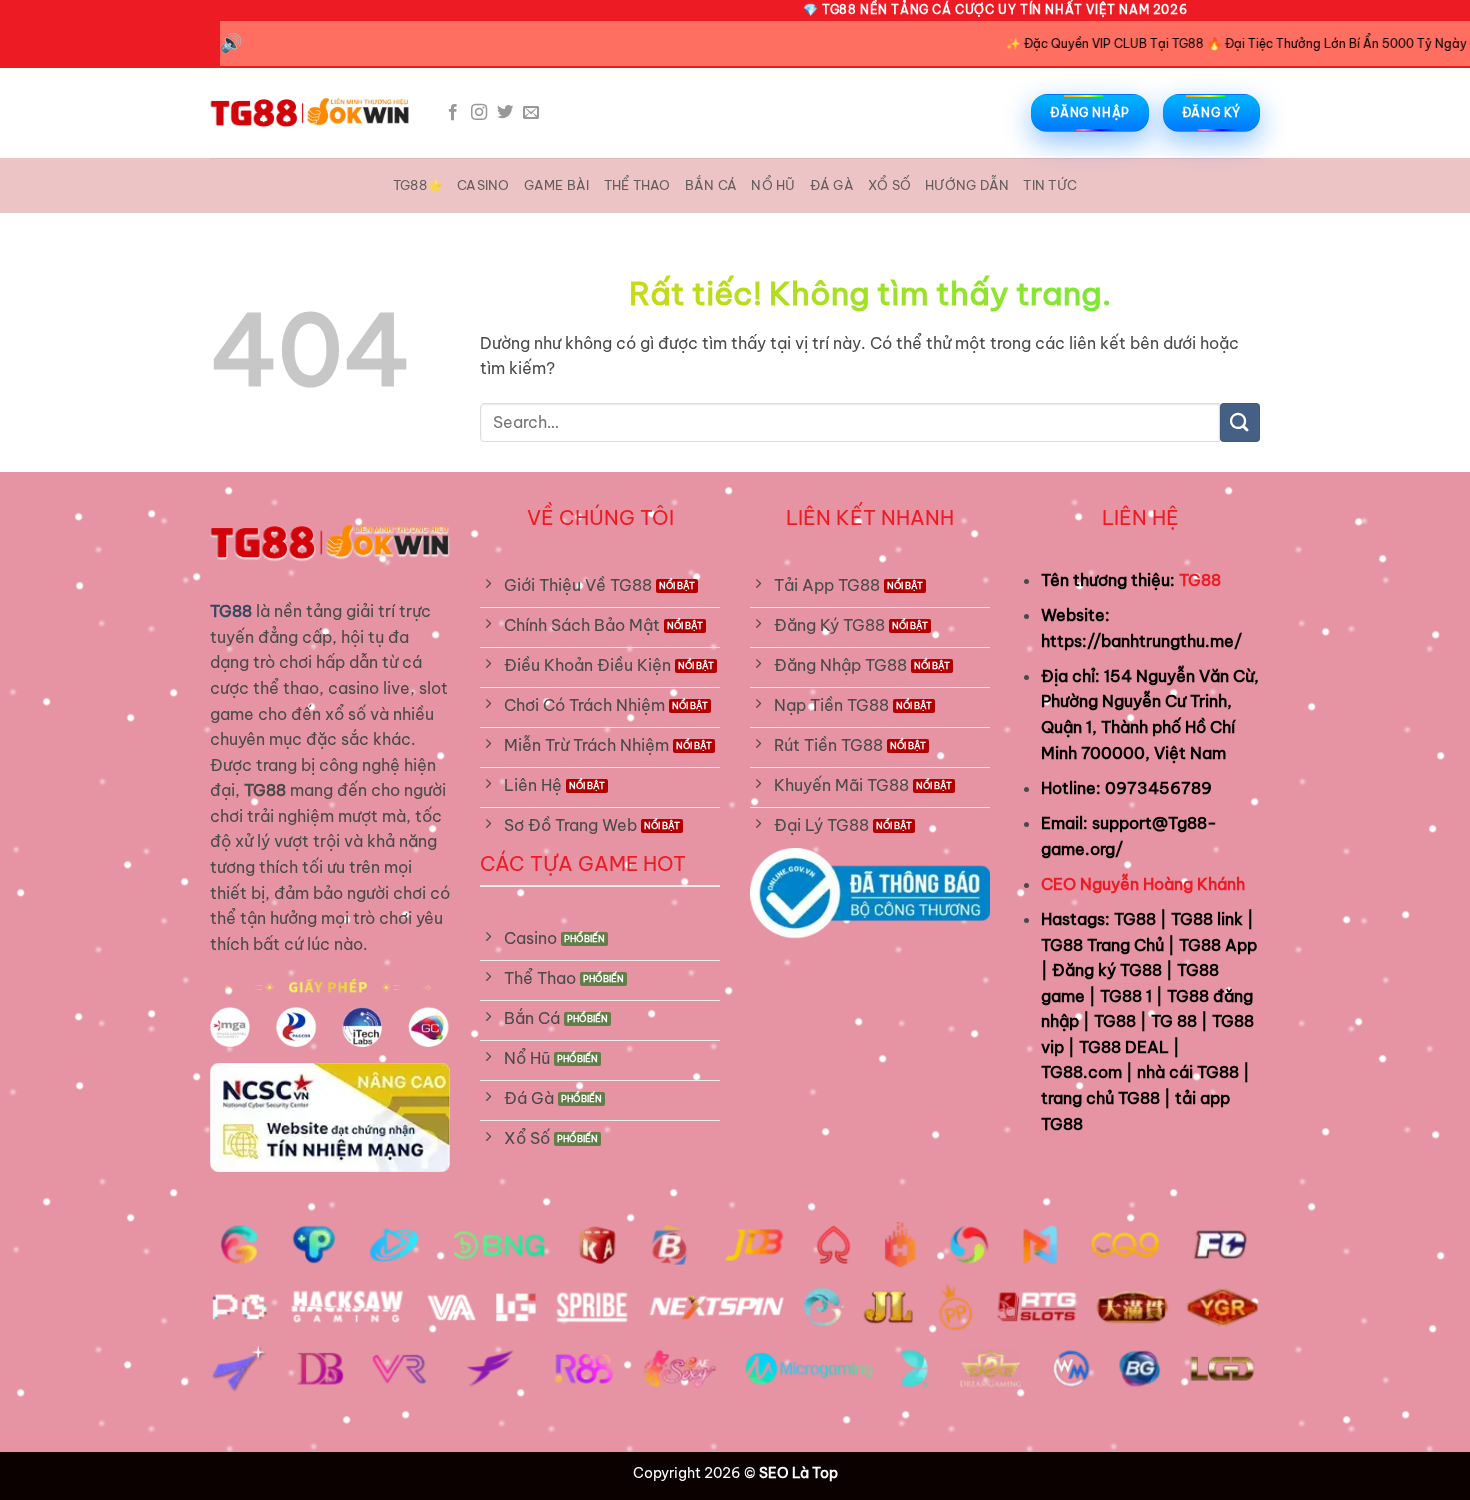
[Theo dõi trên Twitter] (505, 113)
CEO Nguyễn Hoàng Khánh (1143, 884)
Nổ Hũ (773, 185)
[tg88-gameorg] (310, 113)
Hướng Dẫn (967, 185)
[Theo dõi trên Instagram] (479, 113)
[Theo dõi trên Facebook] (453, 113)
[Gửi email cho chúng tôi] (531, 113)
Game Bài (557, 185)
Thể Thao (637, 185)
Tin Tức (1050, 185)
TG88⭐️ (418, 185)
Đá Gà (832, 185)
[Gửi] (1240, 422)
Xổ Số (889, 185)
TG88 (1200, 580)
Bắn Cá (711, 185)
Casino (483, 185)
